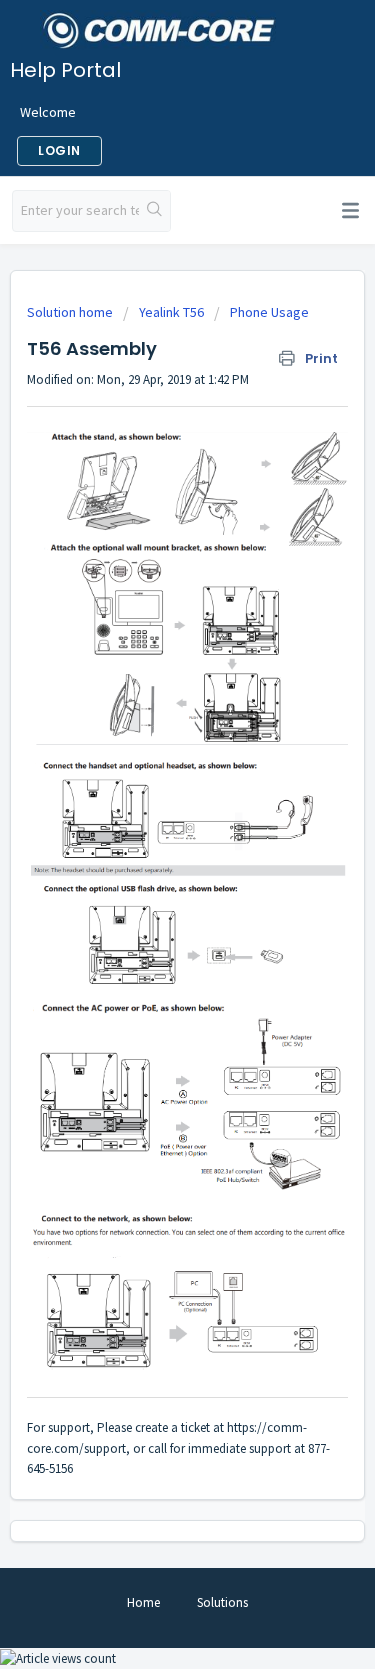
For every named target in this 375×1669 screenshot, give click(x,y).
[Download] (151, 833)
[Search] (154, 211)
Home (143, 1602)
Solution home (71, 312)
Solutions (222, 1602)
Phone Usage (269, 312)
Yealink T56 (171, 312)
